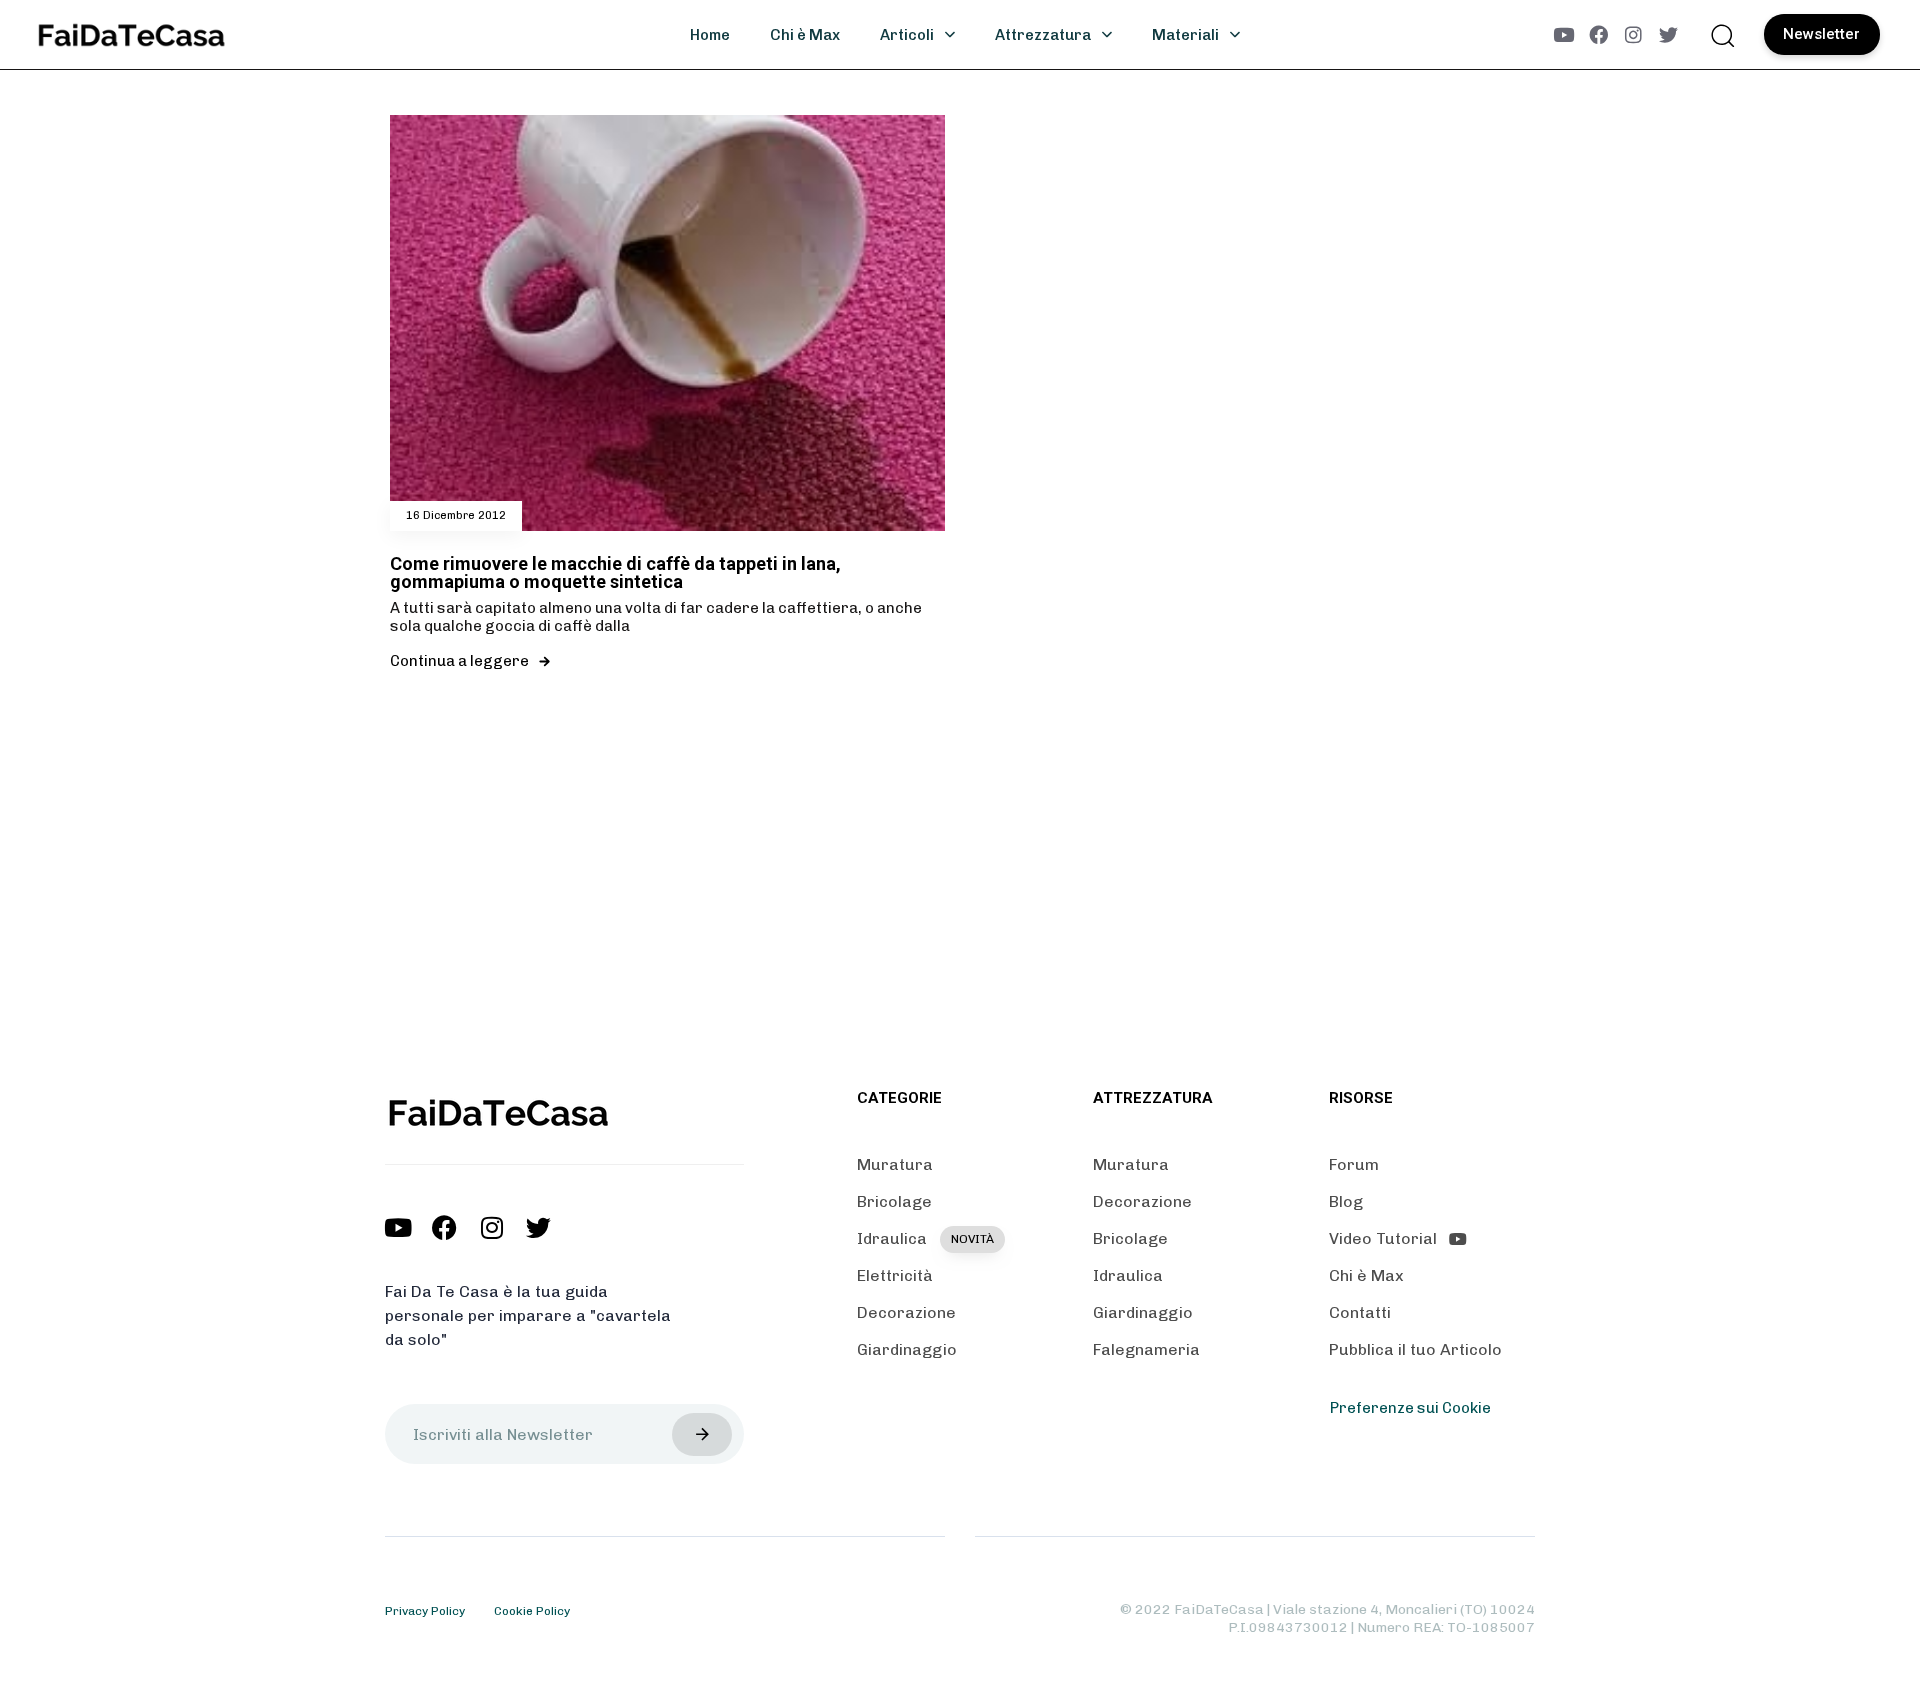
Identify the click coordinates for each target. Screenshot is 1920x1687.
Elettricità (895, 1275)
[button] (1722, 35)
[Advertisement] (960, 896)
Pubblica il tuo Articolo (1415, 1349)
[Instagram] (1633, 34)
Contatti (1360, 1312)
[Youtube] (1563, 34)
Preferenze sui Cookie (1410, 1408)
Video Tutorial (1383, 1238)
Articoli (907, 35)
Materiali (1185, 35)
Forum (1354, 1164)
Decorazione (906, 1312)
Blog (1346, 1201)
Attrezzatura (1043, 35)
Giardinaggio (907, 1349)
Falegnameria (1146, 1349)
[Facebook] (1598, 34)
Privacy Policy (425, 1611)
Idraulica (925, 1238)
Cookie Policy (532, 1611)
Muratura (895, 1164)
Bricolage (894, 1201)
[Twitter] (1668, 34)
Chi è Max (805, 35)
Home (710, 35)
